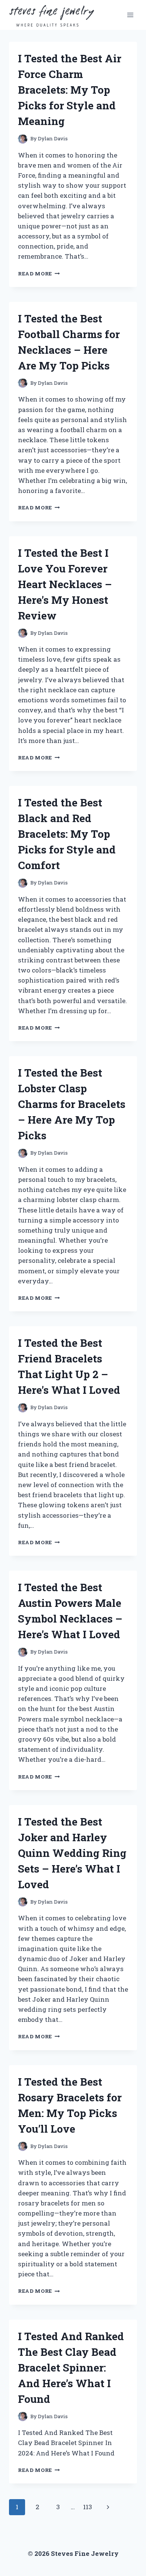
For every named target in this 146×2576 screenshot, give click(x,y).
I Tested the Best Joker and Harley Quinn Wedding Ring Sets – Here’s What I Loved (72, 1853)
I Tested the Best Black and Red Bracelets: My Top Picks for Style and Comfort (67, 834)
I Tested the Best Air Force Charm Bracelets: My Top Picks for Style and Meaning (70, 90)
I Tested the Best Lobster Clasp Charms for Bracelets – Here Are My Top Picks (72, 1104)
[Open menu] (130, 15)
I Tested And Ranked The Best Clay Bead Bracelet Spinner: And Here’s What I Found (71, 2368)
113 (88, 2507)
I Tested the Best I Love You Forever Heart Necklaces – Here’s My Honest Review (65, 584)
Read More (39, 274)
